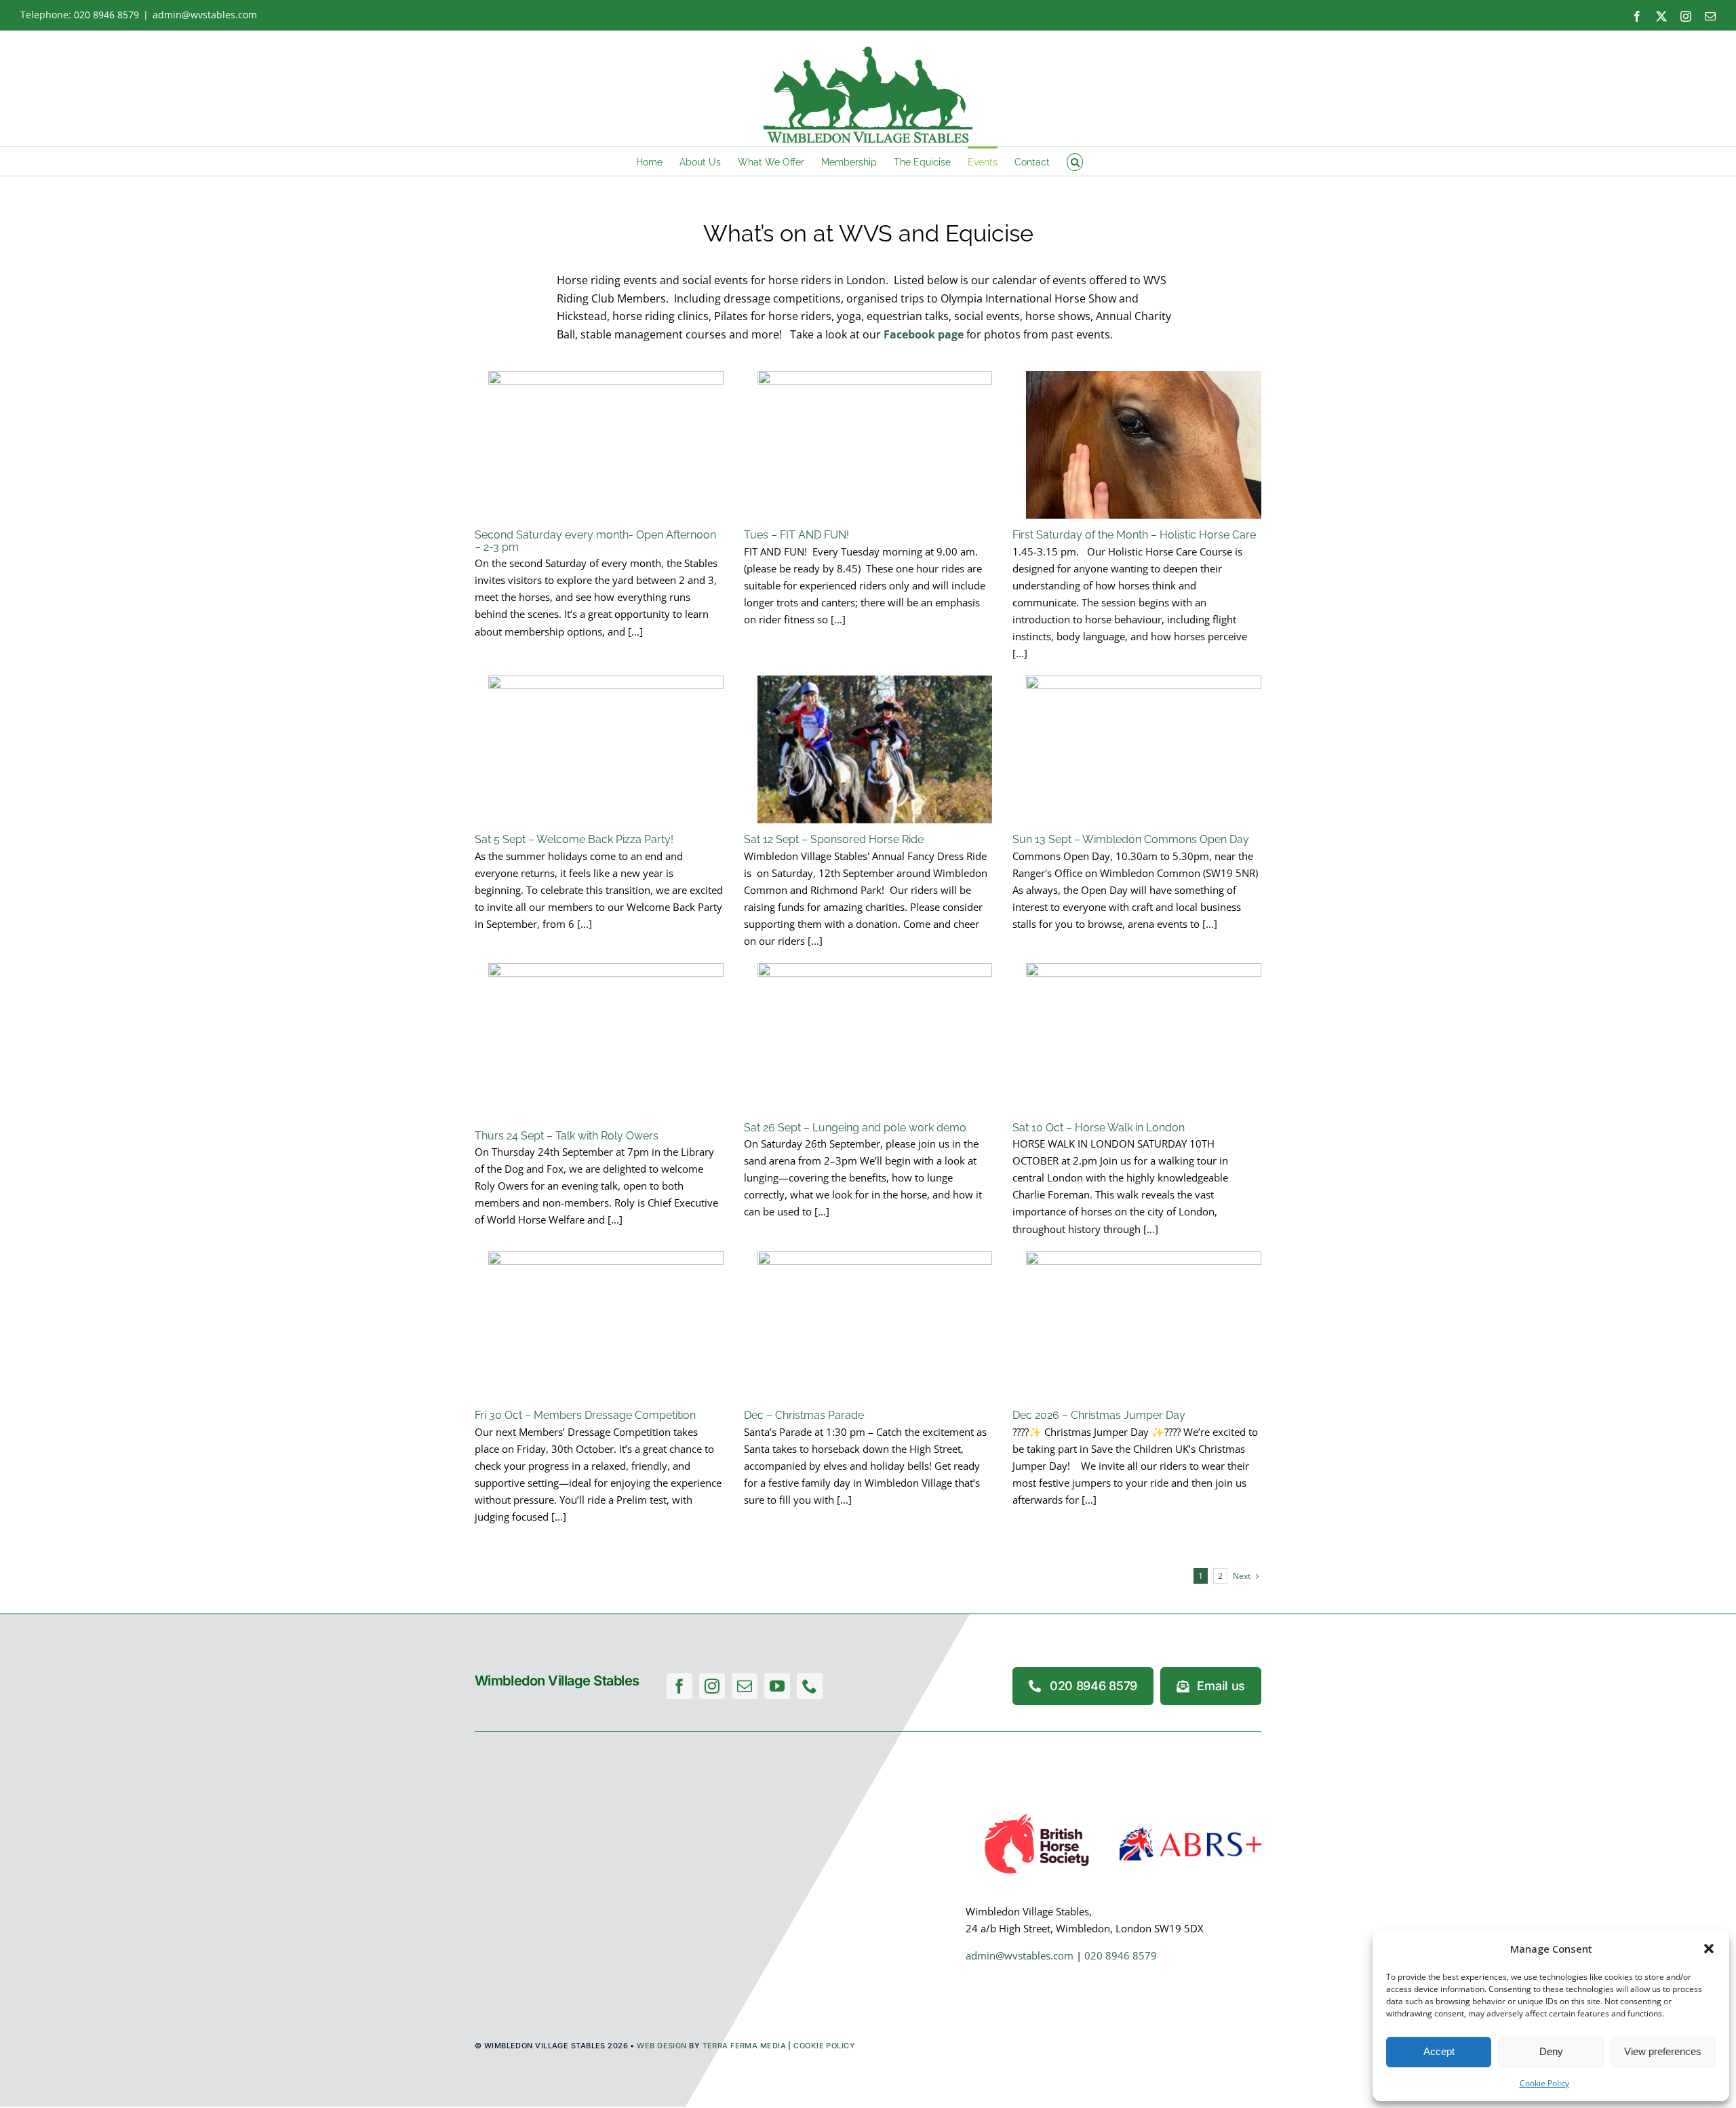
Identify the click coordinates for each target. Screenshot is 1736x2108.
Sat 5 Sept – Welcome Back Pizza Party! (574, 839)
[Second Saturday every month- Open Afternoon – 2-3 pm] (606, 445)
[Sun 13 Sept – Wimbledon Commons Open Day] (1144, 749)
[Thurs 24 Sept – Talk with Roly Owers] (606, 1041)
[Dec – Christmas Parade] (875, 1325)
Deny (1551, 2051)
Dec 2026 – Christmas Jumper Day (1099, 1415)
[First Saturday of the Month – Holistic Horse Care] (1144, 445)
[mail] (745, 1686)
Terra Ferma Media (744, 2046)
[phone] (810, 1686)
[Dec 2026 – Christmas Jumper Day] (1144, 1325)
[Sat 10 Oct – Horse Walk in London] (1144, 1037)
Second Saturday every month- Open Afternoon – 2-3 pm (595, 541)
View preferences (1663, 2051)
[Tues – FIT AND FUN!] (875, 445)
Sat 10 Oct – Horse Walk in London (1099, 1128)
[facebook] (679, 1686)
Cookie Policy (1544, 2083)
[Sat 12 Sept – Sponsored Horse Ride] (875, 749)
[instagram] (712, 1686)
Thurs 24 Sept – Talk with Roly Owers (567, 1136)
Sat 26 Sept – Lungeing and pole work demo (855, 1128)
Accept (1439, 2051)
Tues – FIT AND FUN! (796, 535)
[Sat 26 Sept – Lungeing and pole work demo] (875, 1037)
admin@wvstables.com (205, 15)
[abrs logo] (1190, 1832)
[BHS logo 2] (1037, 1813)
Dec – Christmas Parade (804, 1415)
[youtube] (777, 1686)
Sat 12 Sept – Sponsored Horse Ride (834, 839)
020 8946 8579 (106, 15)
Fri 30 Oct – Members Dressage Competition (585, 1415)
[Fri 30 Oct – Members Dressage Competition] (606, 1325)
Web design (662, 2046)
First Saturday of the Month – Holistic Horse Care (1134, 535)
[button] (1709, 1949)
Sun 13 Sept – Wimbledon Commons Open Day (1131, 839)
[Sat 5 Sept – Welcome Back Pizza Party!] (606, 749)
